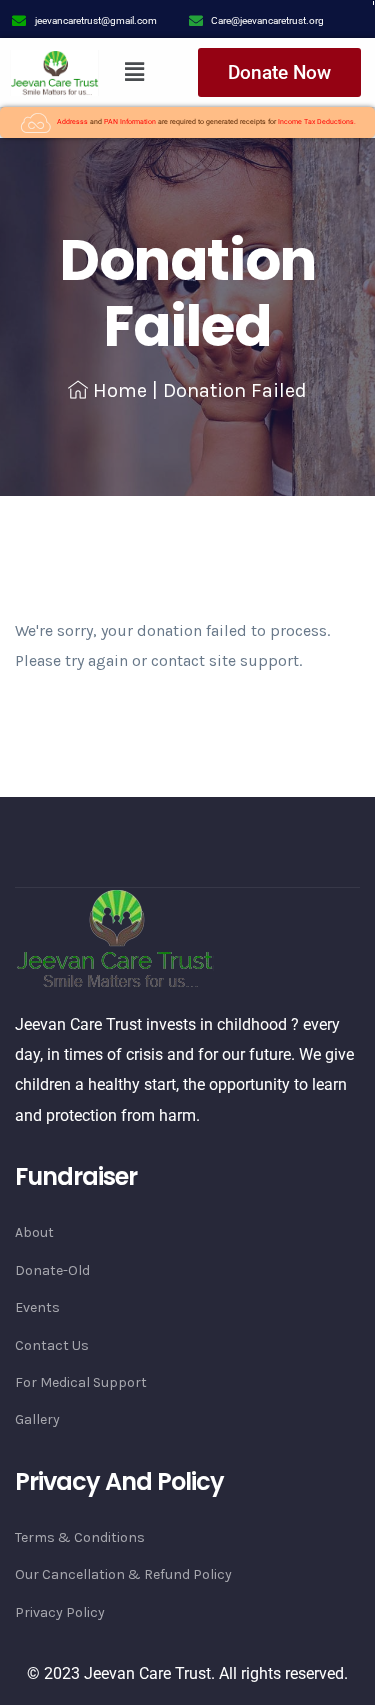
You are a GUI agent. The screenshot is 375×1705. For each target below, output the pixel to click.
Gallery (37, 1419)
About (34, 1232)
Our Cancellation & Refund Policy (123, 1574)
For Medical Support (81, 1382)
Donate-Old (52, 1270)
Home (120, 390)
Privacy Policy (60, 1612)
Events (37, 1307)
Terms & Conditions (80, 1537)
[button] (134, 73)
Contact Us (52, 1345)
